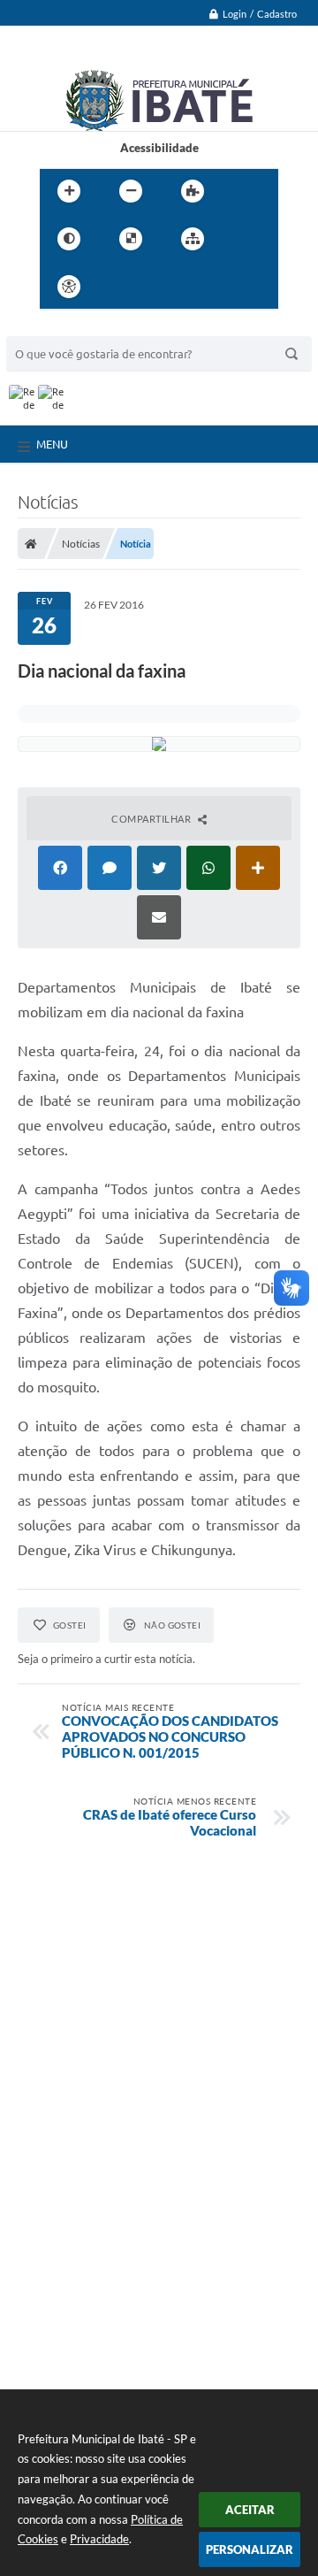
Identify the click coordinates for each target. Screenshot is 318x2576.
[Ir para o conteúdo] (119, 287)
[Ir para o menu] (158, 287)
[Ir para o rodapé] (236, 287)
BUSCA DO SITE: (58, 328)
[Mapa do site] (193, 239)
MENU (52, 444)
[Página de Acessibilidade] (69, 287)
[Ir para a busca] (197, 287)
